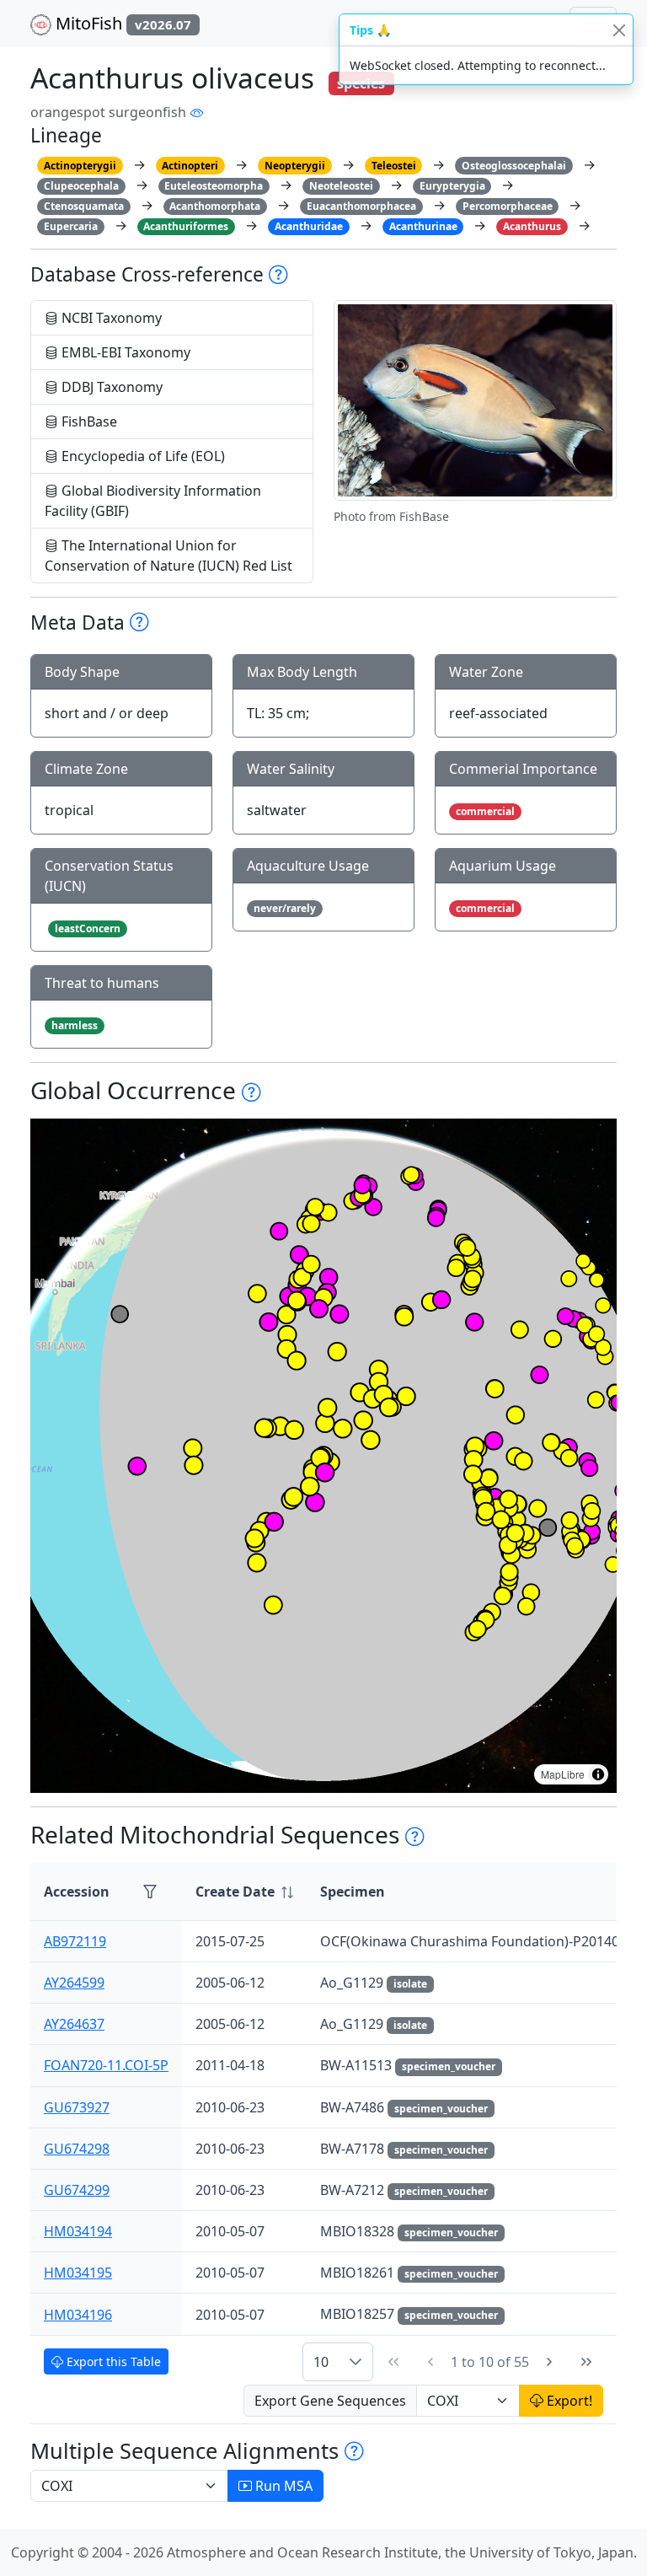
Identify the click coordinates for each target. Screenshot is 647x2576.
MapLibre (563, 1774)
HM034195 (78, 2273)
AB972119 (75, 1941)
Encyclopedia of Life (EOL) (142, 456)
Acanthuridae (309, 226)
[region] (323, 1456)
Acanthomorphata (215, 206)
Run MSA (282, 2486)
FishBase (88, 421)
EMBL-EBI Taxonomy (124, 352)
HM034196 (78, 2315)
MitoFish (121, 23)
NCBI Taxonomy (110, 318)
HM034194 (78, 2231)
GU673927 (77, 2107)
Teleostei (394, 166)
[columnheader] (244, 1892)
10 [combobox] (321, 2362)
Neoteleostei (341, 186)
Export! (568, 2401)
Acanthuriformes (186, 226)
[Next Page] (549, 2362)
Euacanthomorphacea (361, 206)
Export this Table (112, 2361)
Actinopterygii (80, 166)
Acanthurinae (423, 226)
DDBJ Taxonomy (110, 387)
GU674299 (77, 2190)
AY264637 (74, 2024)
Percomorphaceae (508, 206)
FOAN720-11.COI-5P (106, 2065)
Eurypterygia (452, 186)
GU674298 (77, 2149)
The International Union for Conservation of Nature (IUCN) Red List (168, 555)
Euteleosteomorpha (214, 186)
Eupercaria (71, 226)
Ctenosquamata (84, 206)
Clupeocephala (81, 186)
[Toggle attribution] (598, 1774)
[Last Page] (586, 2362)
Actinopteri (190, 166)
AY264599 (74, 1983)
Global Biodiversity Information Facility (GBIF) (153, 501)
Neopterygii (295, 166)
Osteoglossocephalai (514, 166)
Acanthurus (532, 226)
